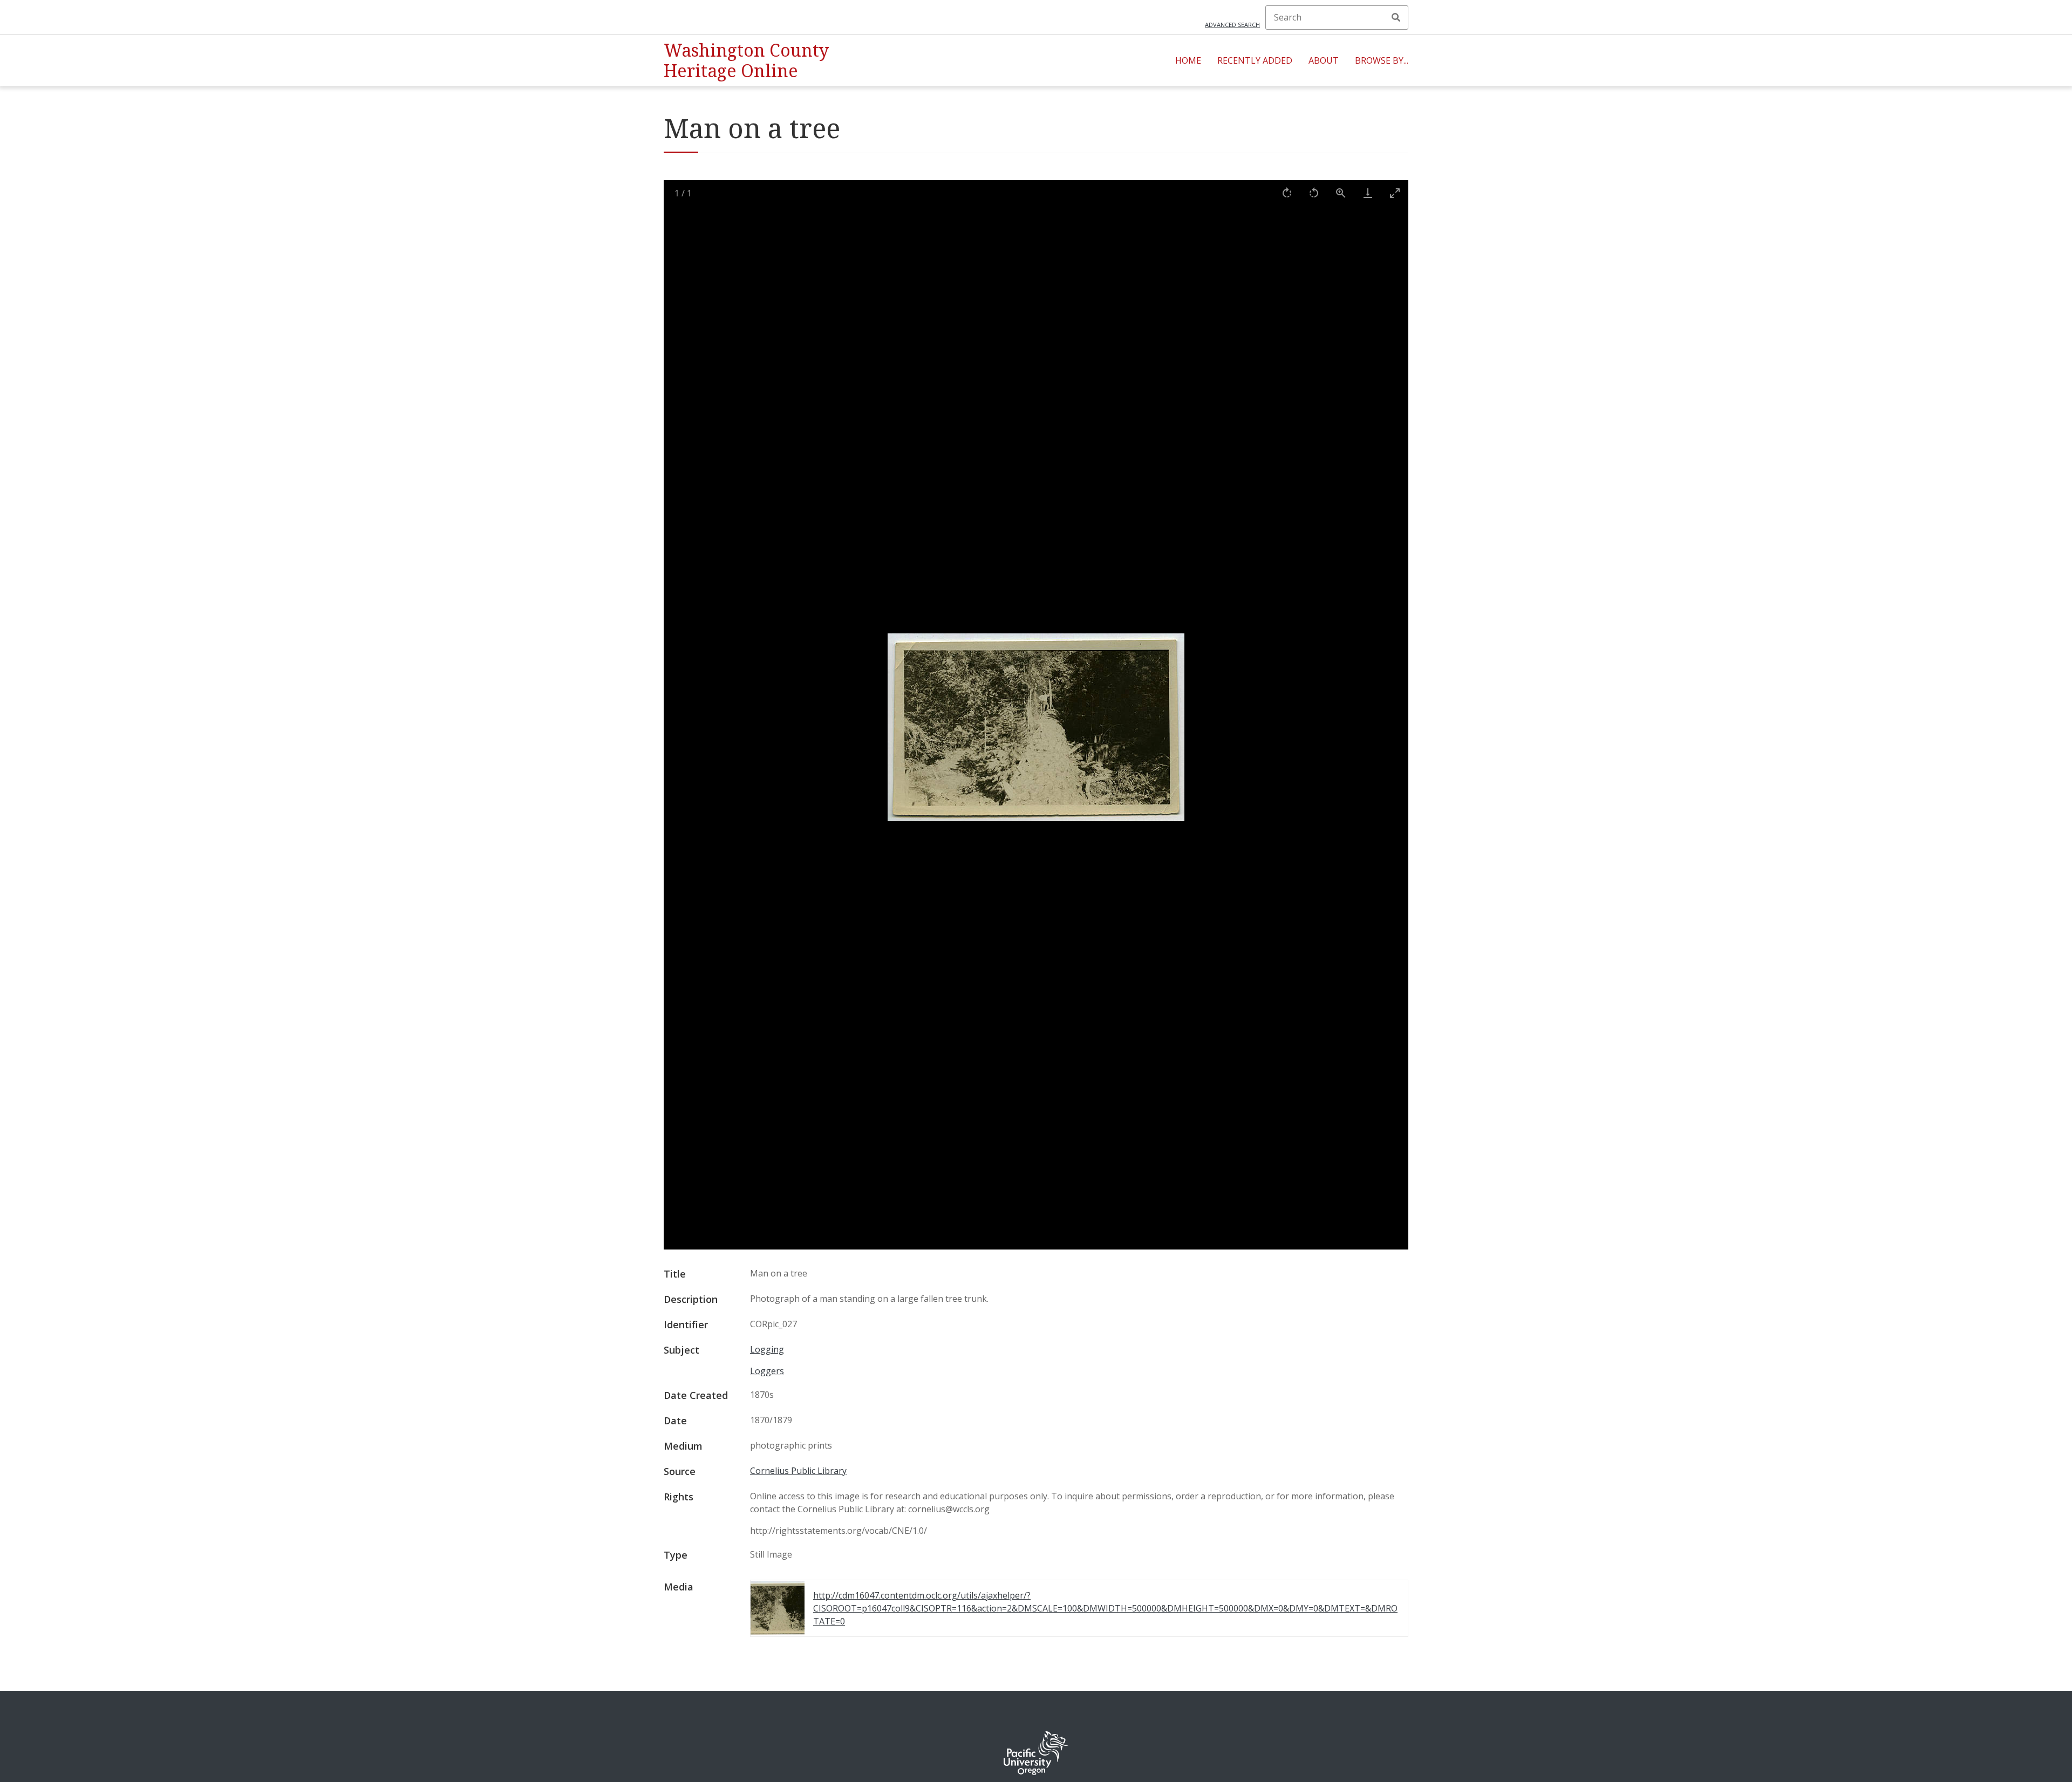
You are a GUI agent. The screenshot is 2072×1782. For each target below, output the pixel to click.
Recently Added (1255, 60)
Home (1188, 60)
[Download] (1368, 193)
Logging (767, 1349)
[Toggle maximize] (1395, 193)
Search (1396, 17)
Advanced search (1232, 25)
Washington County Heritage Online (746, 60)
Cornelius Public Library (798, 1471)
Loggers (767, 1371)
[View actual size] (1341, 193)
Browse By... (1382, 60)
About (1324, 60)
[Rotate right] (1287, 193)
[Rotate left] (1314, 193)
